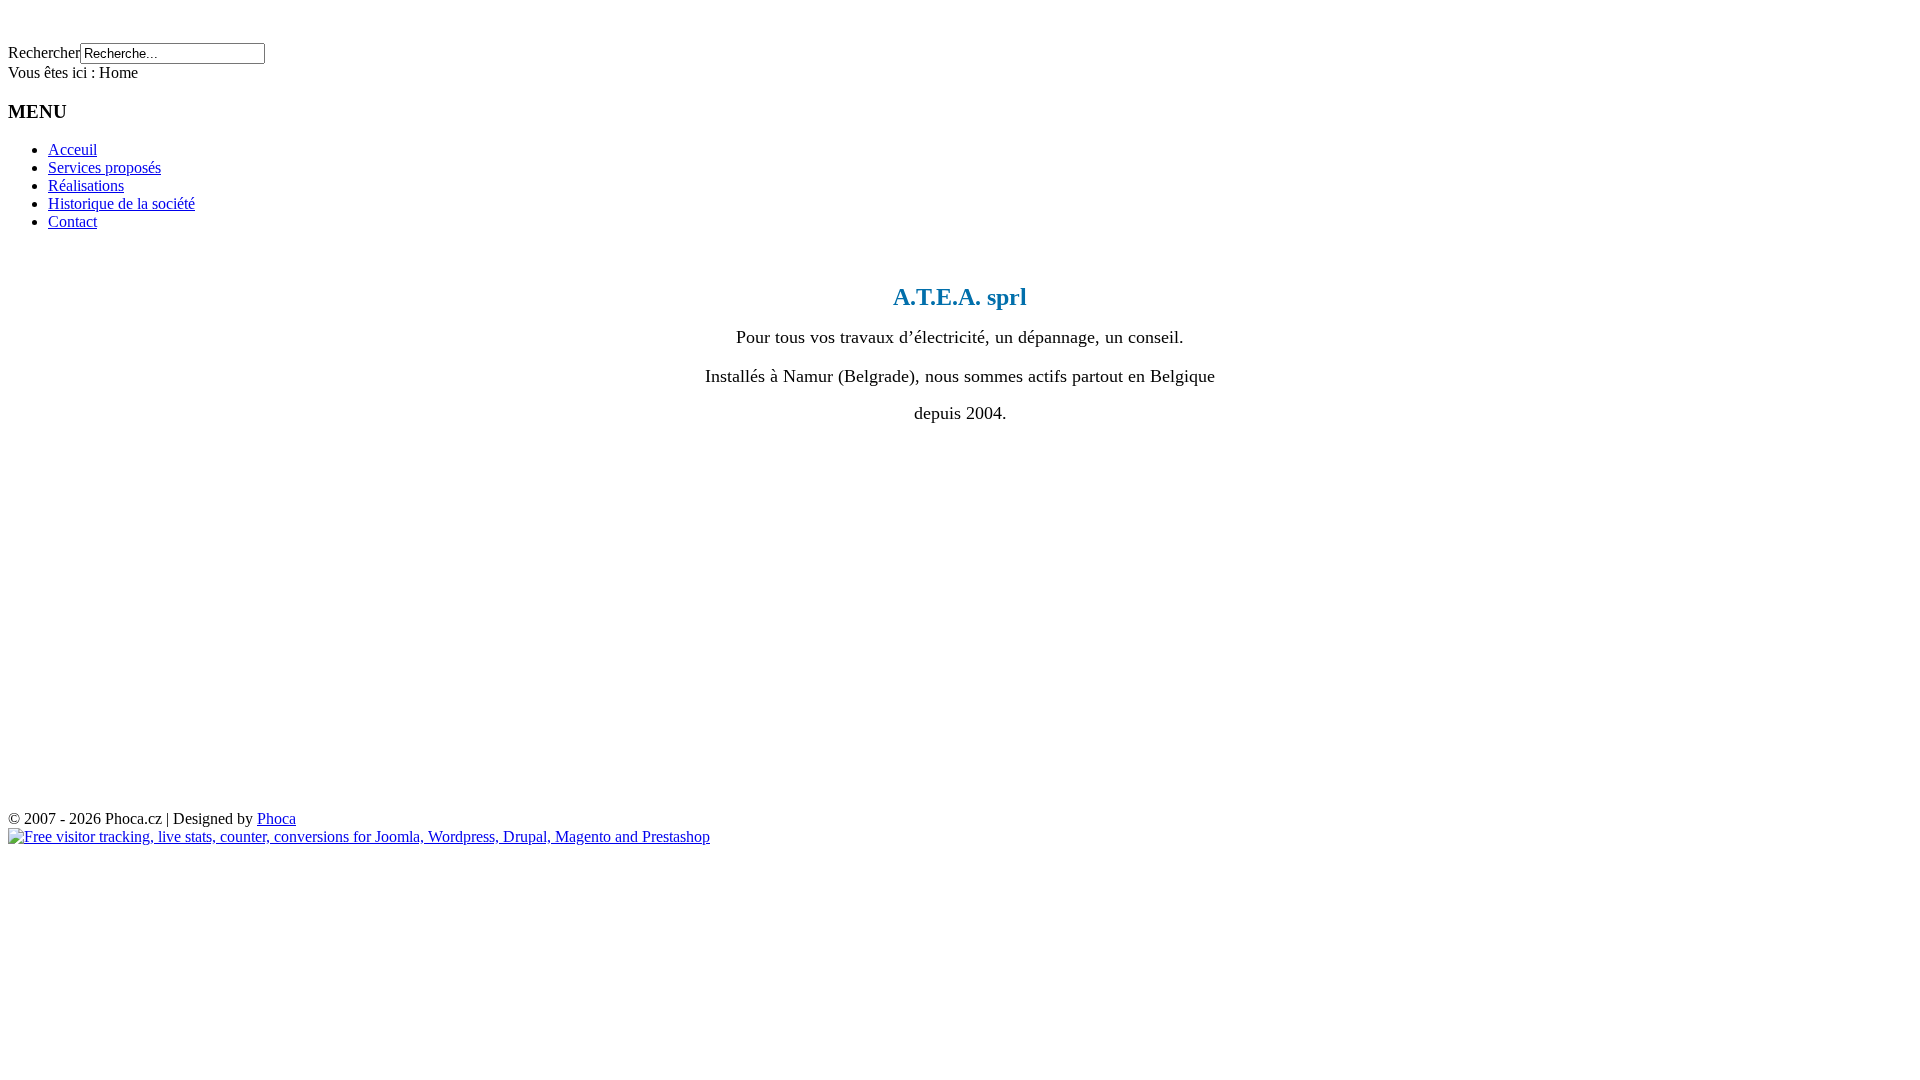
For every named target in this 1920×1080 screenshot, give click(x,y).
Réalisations (86, 185)
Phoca (276, 818)
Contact (72, 221)
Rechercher (44, 52)
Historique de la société (121, 203)
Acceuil (72, 149)
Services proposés (104, 167)
